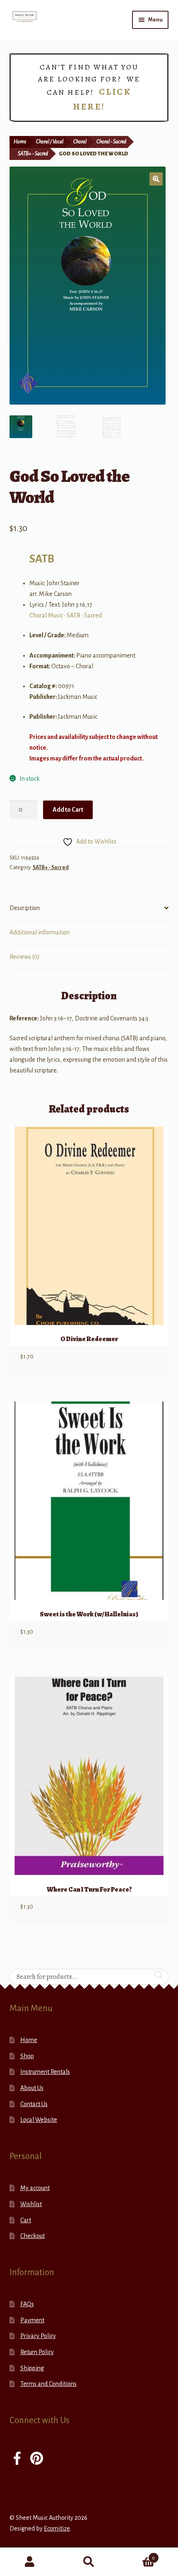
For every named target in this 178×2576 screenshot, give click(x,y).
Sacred (93, 615)
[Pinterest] (37, 2459)
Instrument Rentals (45, 2072)
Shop (27, 2056)
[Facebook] (17, 2459)
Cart (26, 2220)
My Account (30, 2562)
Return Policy (37, 2352)
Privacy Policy (38, 2336)
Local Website (39, 2120)
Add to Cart (68, 810)
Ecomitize (57, 2528)
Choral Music (46, 615)
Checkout (32, 2236)
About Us (32, 2088)
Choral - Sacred (111, 142)
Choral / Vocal (50, 142)
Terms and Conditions (48, 2384)
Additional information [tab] (40, 932)
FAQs (27, 2304)
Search (89, 2562)
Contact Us (34, 2104)
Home (20, 142)
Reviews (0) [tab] (25, 957)
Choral (80, 142)
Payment (32, 2320)
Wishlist (31, 2204)
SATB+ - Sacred (33, 154)
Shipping (32, 2368)
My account (35, 2188)
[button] (156, 179)
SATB (42, 559)
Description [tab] (25, 908)
